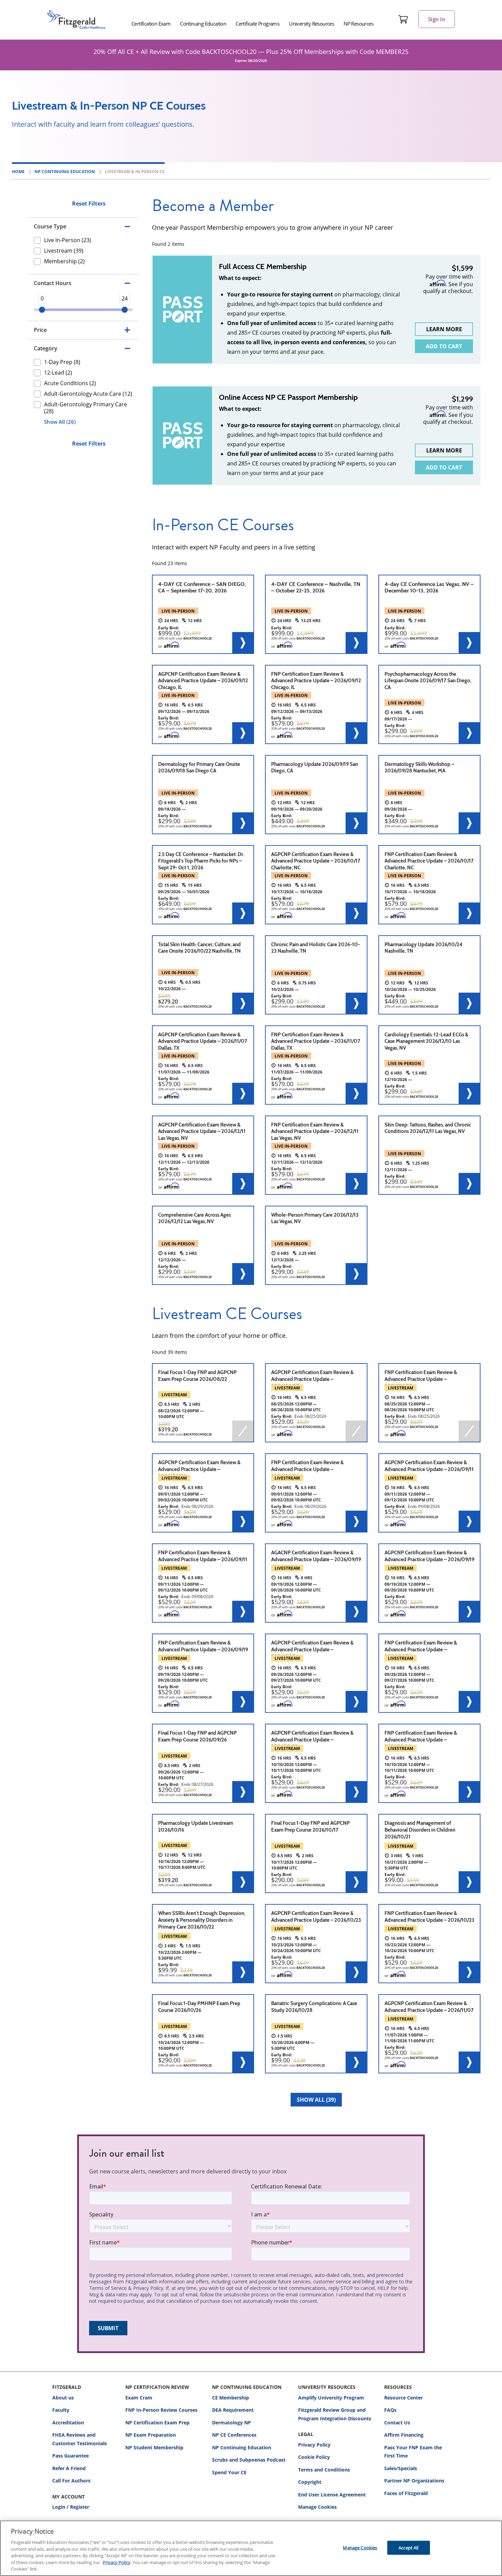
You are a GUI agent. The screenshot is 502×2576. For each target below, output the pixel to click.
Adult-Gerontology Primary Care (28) (86, 407)
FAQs (390, 2410)
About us (63, 2398)
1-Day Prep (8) (62, 362)
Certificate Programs (257, 24)
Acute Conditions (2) (70, 383)
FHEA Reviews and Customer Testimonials (80, 2439)
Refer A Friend (69, 2468)
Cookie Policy (314, 2457)
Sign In (437, 19)
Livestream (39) (64, 251)
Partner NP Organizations (414, 2481)
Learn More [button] (444, 329)
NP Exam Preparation (151, 2435)
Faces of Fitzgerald (406, 2493)
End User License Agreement (332, 2495)
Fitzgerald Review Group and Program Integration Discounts (335, 2414)
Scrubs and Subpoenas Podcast (249, 2460)
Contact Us (397, 2423)
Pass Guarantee (71, 2456)
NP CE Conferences (234, 2435)
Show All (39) (316, 2100)
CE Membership (231, 2398)
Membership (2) (64, 261)
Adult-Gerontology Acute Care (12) (88, 393)
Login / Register (71, 2507)
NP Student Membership (154, 2447)
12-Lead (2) (58, 372)
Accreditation (68, 2423)
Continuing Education (203, 24)
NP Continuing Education (242, 2447)
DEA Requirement (233, 2410)
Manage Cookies (317, 2507)
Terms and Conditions (324, 2470)
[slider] (42, 310)
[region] (251, 2548)
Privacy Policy (314, 2445)
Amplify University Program (331, 2398)
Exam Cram (139, 2398)
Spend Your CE (229, 2472)
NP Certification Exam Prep (157, 2423)
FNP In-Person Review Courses (161, 2410)
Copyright (310, 2482)
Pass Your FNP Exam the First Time (413, 2452)
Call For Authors (71, 2481)
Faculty (61, 2410)
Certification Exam (151, 24)
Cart (403, 19)
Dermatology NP (232, 2423)
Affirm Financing (404, 2435)
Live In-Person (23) (68, 240)
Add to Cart (444, 346)
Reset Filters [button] (89, 204)
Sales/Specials (401, 2468)
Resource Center (403, 2398)
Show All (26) (60, 422)
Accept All (408, 2547)
